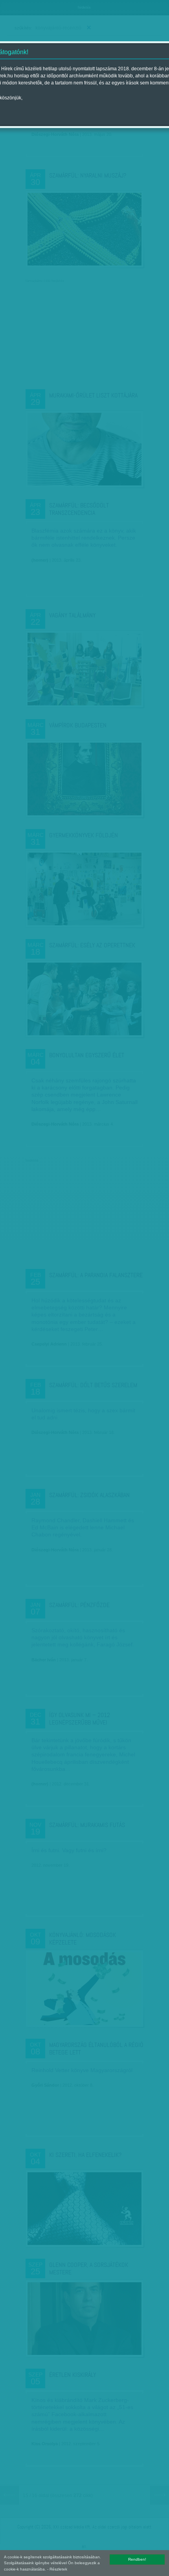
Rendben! (137, 2559)
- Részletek (57, 2569)
